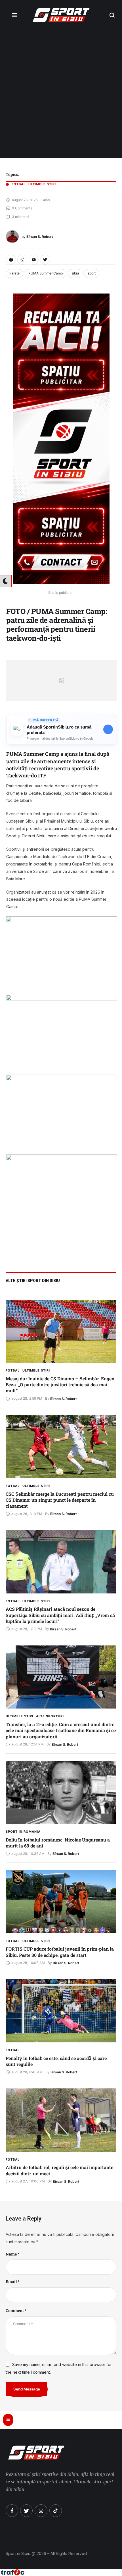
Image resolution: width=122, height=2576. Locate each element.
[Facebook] (11, 260)
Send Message (27, 2389)
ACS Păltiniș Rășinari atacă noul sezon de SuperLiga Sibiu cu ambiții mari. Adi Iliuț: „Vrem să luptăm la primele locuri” (60, 1615)
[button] (112, 15)
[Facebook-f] (12, 2511)
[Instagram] (22, 260)
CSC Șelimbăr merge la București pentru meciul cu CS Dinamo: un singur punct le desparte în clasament (60, 1500)
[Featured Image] (61, 1331)
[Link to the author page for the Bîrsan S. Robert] (12, 237)
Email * (12, 2281)
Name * (12, 2254)
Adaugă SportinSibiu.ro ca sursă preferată (59, 730)
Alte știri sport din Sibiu (33, 1281)
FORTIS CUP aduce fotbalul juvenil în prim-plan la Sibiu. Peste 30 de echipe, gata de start (60, 1952)
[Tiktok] (56, 2511)
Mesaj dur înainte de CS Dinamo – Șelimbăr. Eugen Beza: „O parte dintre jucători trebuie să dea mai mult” (60, 1385)
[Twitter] (45, 260)
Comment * (16, 2310)
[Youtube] (34, 260)
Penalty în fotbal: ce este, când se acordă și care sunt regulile (56, 2061)
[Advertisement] (61, 94)
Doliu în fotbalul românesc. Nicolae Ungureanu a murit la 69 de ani (58, 1843)
